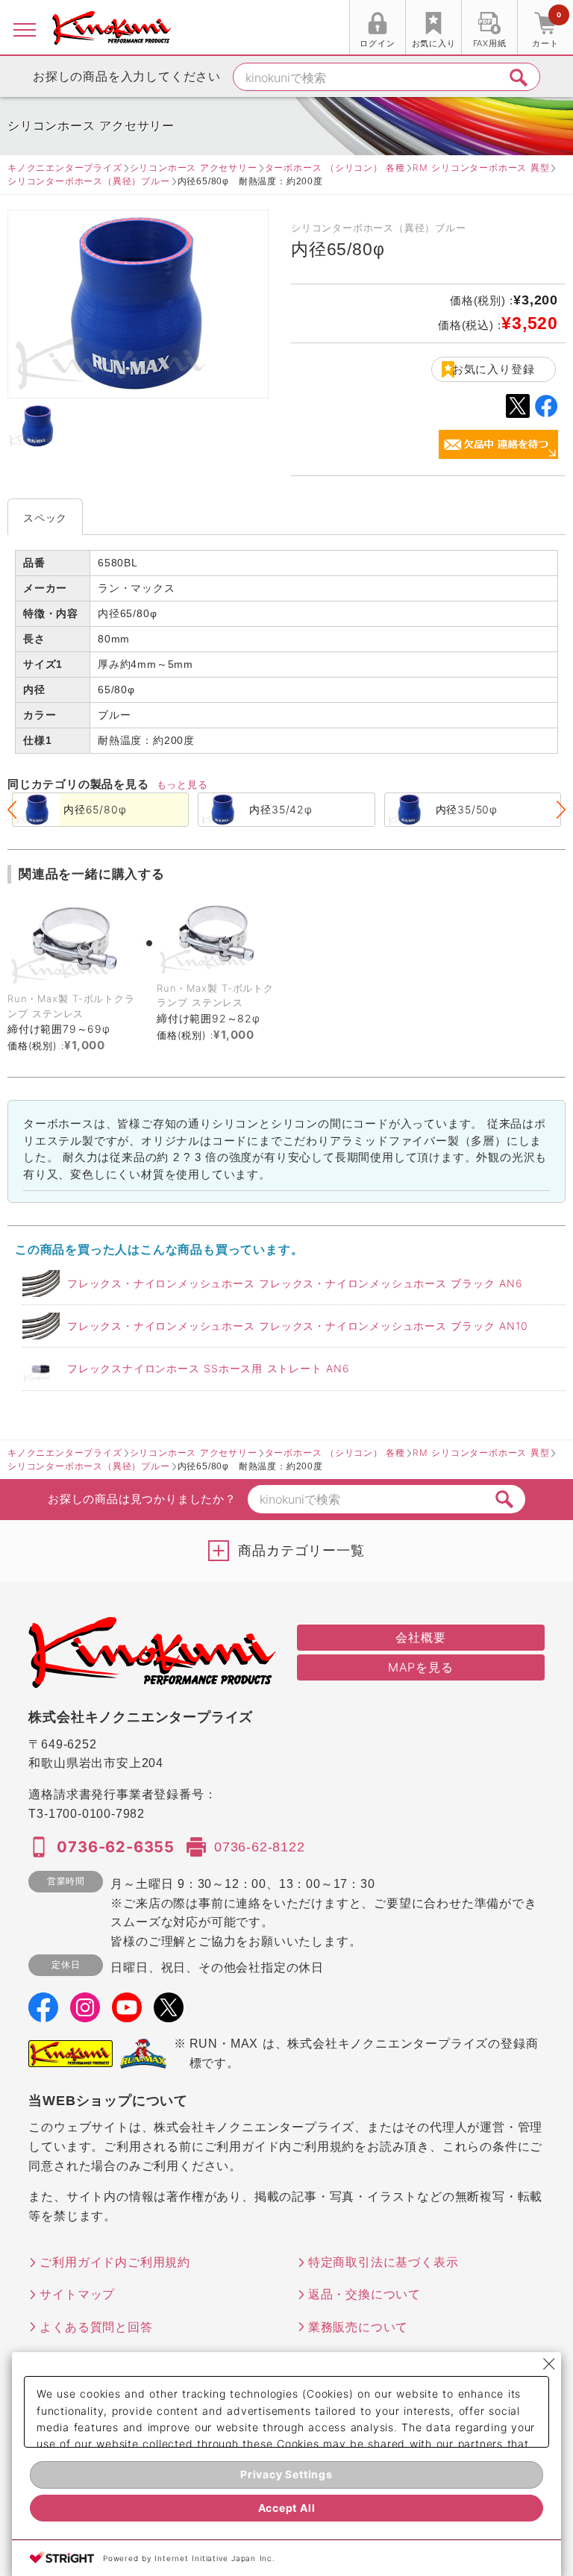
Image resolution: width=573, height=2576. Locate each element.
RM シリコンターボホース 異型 (481, 168)
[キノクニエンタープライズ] (112, 28)
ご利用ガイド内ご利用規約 (115, 2262)
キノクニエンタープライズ (65, 168)
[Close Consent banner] (549, 2364)
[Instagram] (85, 2013)
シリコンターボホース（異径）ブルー (89, 181)
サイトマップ (77, 2294)
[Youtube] (127, 2013)
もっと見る (182, 784)
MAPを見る (421, 1667)
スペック (45, 518)
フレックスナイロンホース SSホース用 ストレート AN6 (209, 1368)
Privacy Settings (286, 2474)
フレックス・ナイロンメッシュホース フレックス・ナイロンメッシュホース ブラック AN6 (295, 1283)
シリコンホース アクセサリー (194, 168)
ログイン (377, 43)
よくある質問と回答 (96, 2327)
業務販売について (358, 2327)
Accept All (287, 2508)
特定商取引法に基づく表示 (383, 2262)
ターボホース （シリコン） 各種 (335, 168)
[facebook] (43, 2013)
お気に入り (434, 43)
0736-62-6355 (116, 1847)
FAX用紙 (490, 43)
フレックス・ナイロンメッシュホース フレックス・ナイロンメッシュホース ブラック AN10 (297, 1326)
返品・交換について (364, 2294)
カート (546, 29)
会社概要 (420, 1637)
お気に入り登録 (494, 369)
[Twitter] (169, 2013)
